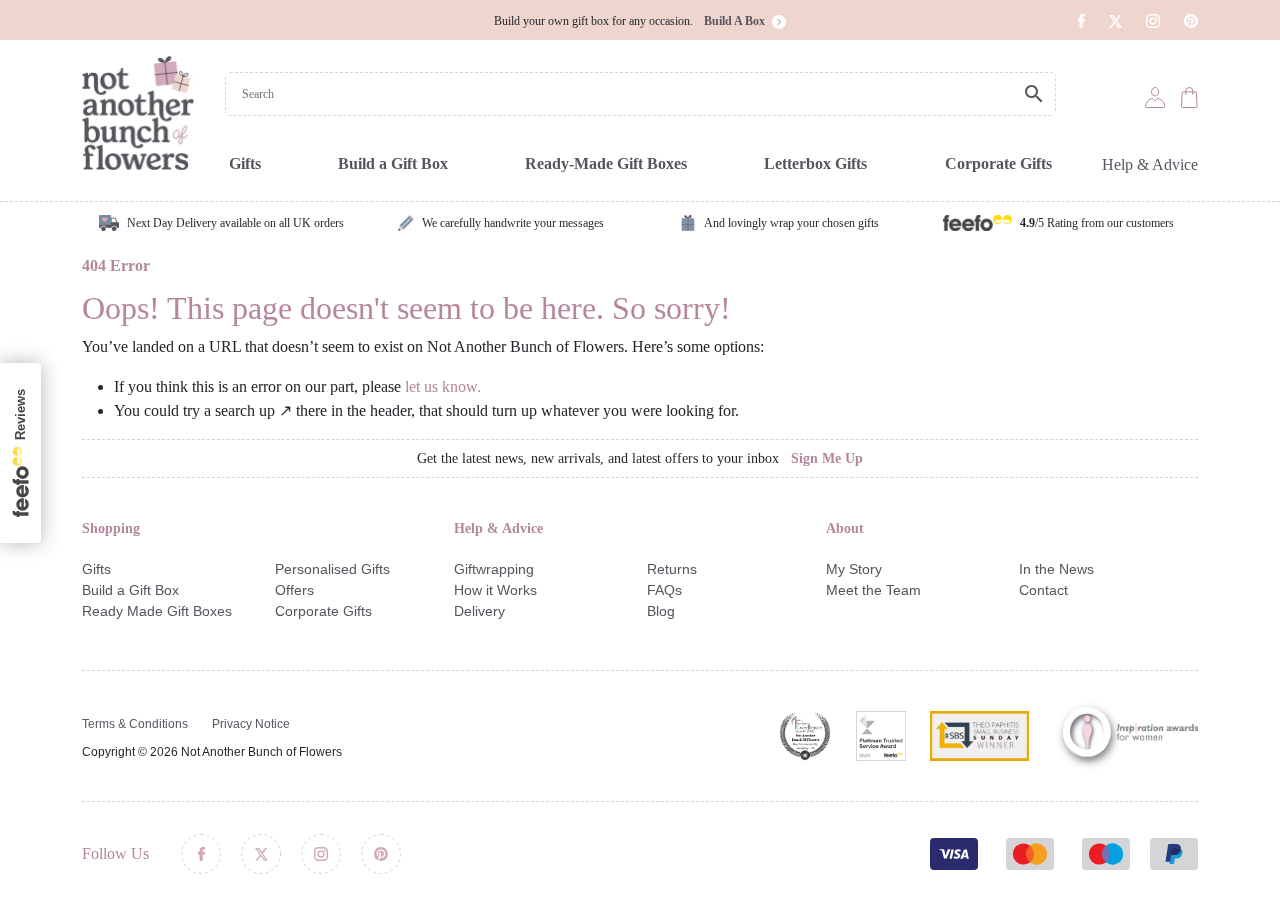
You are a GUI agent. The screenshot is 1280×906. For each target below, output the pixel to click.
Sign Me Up (827, 458)
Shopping (111, 528)
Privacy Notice (251, 724)
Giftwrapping (494, 569)
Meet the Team (873, 590)
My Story (854, 569)
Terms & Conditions (135, 724)
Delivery (479, 611)
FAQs (664, 590)
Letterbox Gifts (815, 163)
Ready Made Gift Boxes (157, 611)
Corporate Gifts (998, 163)
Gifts (245, 163)
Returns (672, 569)
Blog (661, 611)
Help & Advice (1150, 164)
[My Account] (1155, 96)
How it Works (495, 590)
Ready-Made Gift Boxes (606, 163)
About (845, 528)
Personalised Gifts (332, 569)
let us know (441, 386)
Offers (294, 590)
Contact (1043, 590)
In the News (1056, 569)
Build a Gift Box (393, 163)
